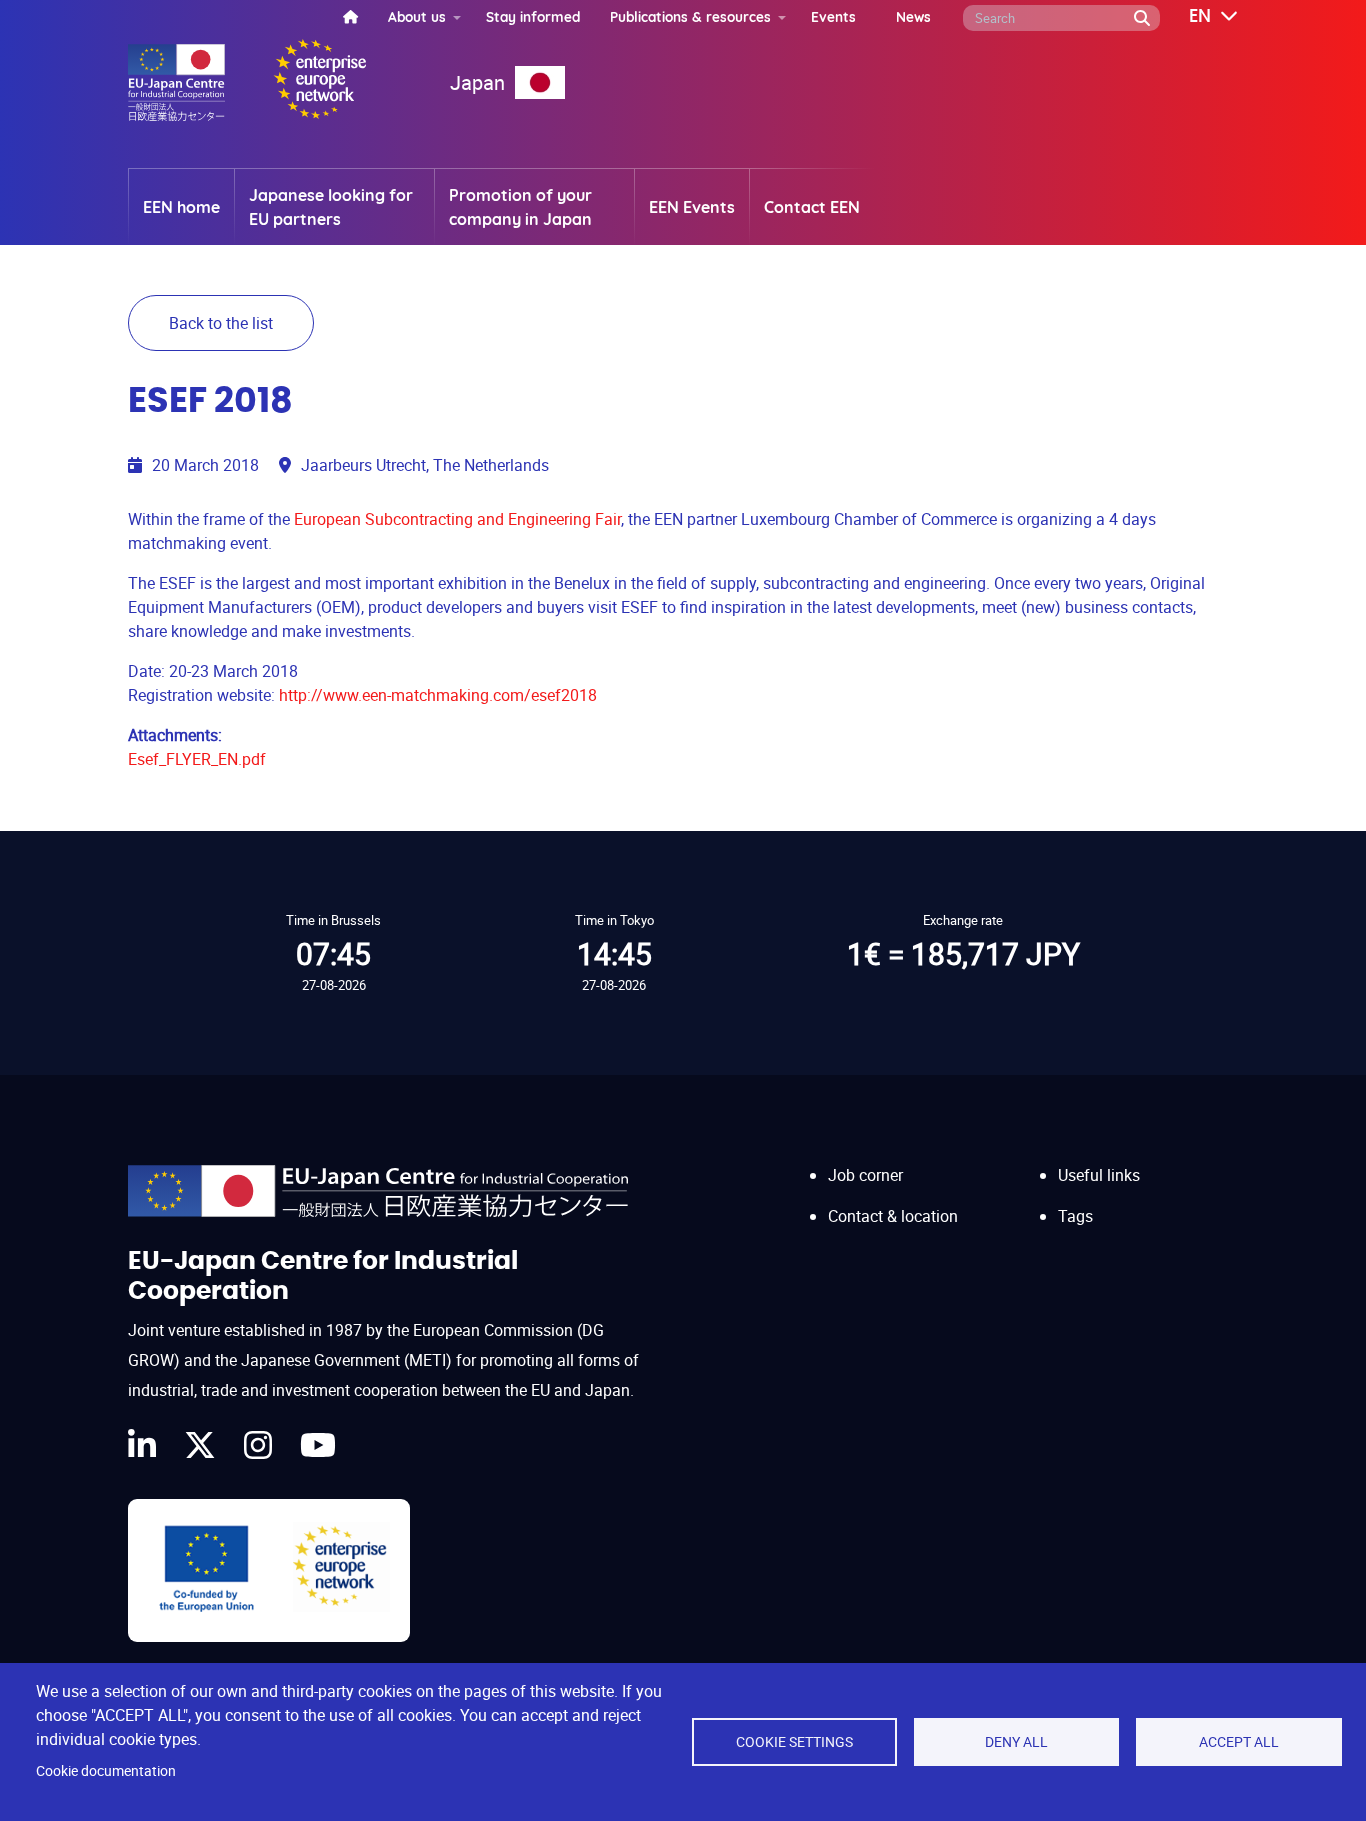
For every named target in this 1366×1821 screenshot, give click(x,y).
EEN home (181, 207)
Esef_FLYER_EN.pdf (197, 759)
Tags (1075, 1216)
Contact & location (893, 1216)
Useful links (1099, 1175)
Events (833, 16)
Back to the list (221, 323)
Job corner (865, 1175)
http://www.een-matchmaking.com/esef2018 (438, 695)
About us (417, 16)
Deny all (1016, 1742)
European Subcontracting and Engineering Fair (457, 519)
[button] (1199, 17)
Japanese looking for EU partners (331, 207)
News (913, 16)
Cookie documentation (106, 1771)
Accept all (1239, 1742)
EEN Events (692, 207)
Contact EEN (812, 207)
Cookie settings (794, 1742)
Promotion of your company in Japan (520, 207)
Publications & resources (690, 16)
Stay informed (533, 16)
